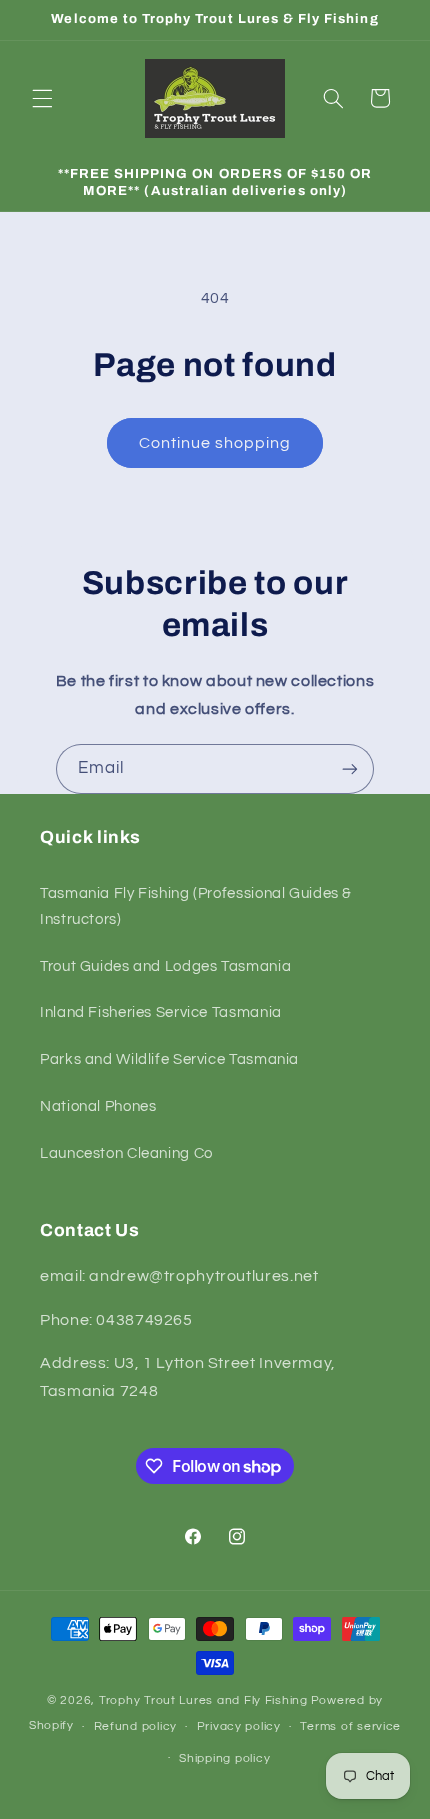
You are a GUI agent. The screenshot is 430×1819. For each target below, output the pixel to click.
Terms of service (350, 1726)
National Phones (98, 1106)
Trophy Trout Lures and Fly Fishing (203, 1700)
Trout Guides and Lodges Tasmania (165, 966)
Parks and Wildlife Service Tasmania (169, 1059)
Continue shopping (215, 443)
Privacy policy (239, 1726)
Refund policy (136, 1726)
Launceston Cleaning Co (126, 1153)
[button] (42, 98)
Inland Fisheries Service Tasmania (161, 1012)
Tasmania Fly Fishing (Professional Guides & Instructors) (196, 906)
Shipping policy (224, 1758)
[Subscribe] (350, 768)
